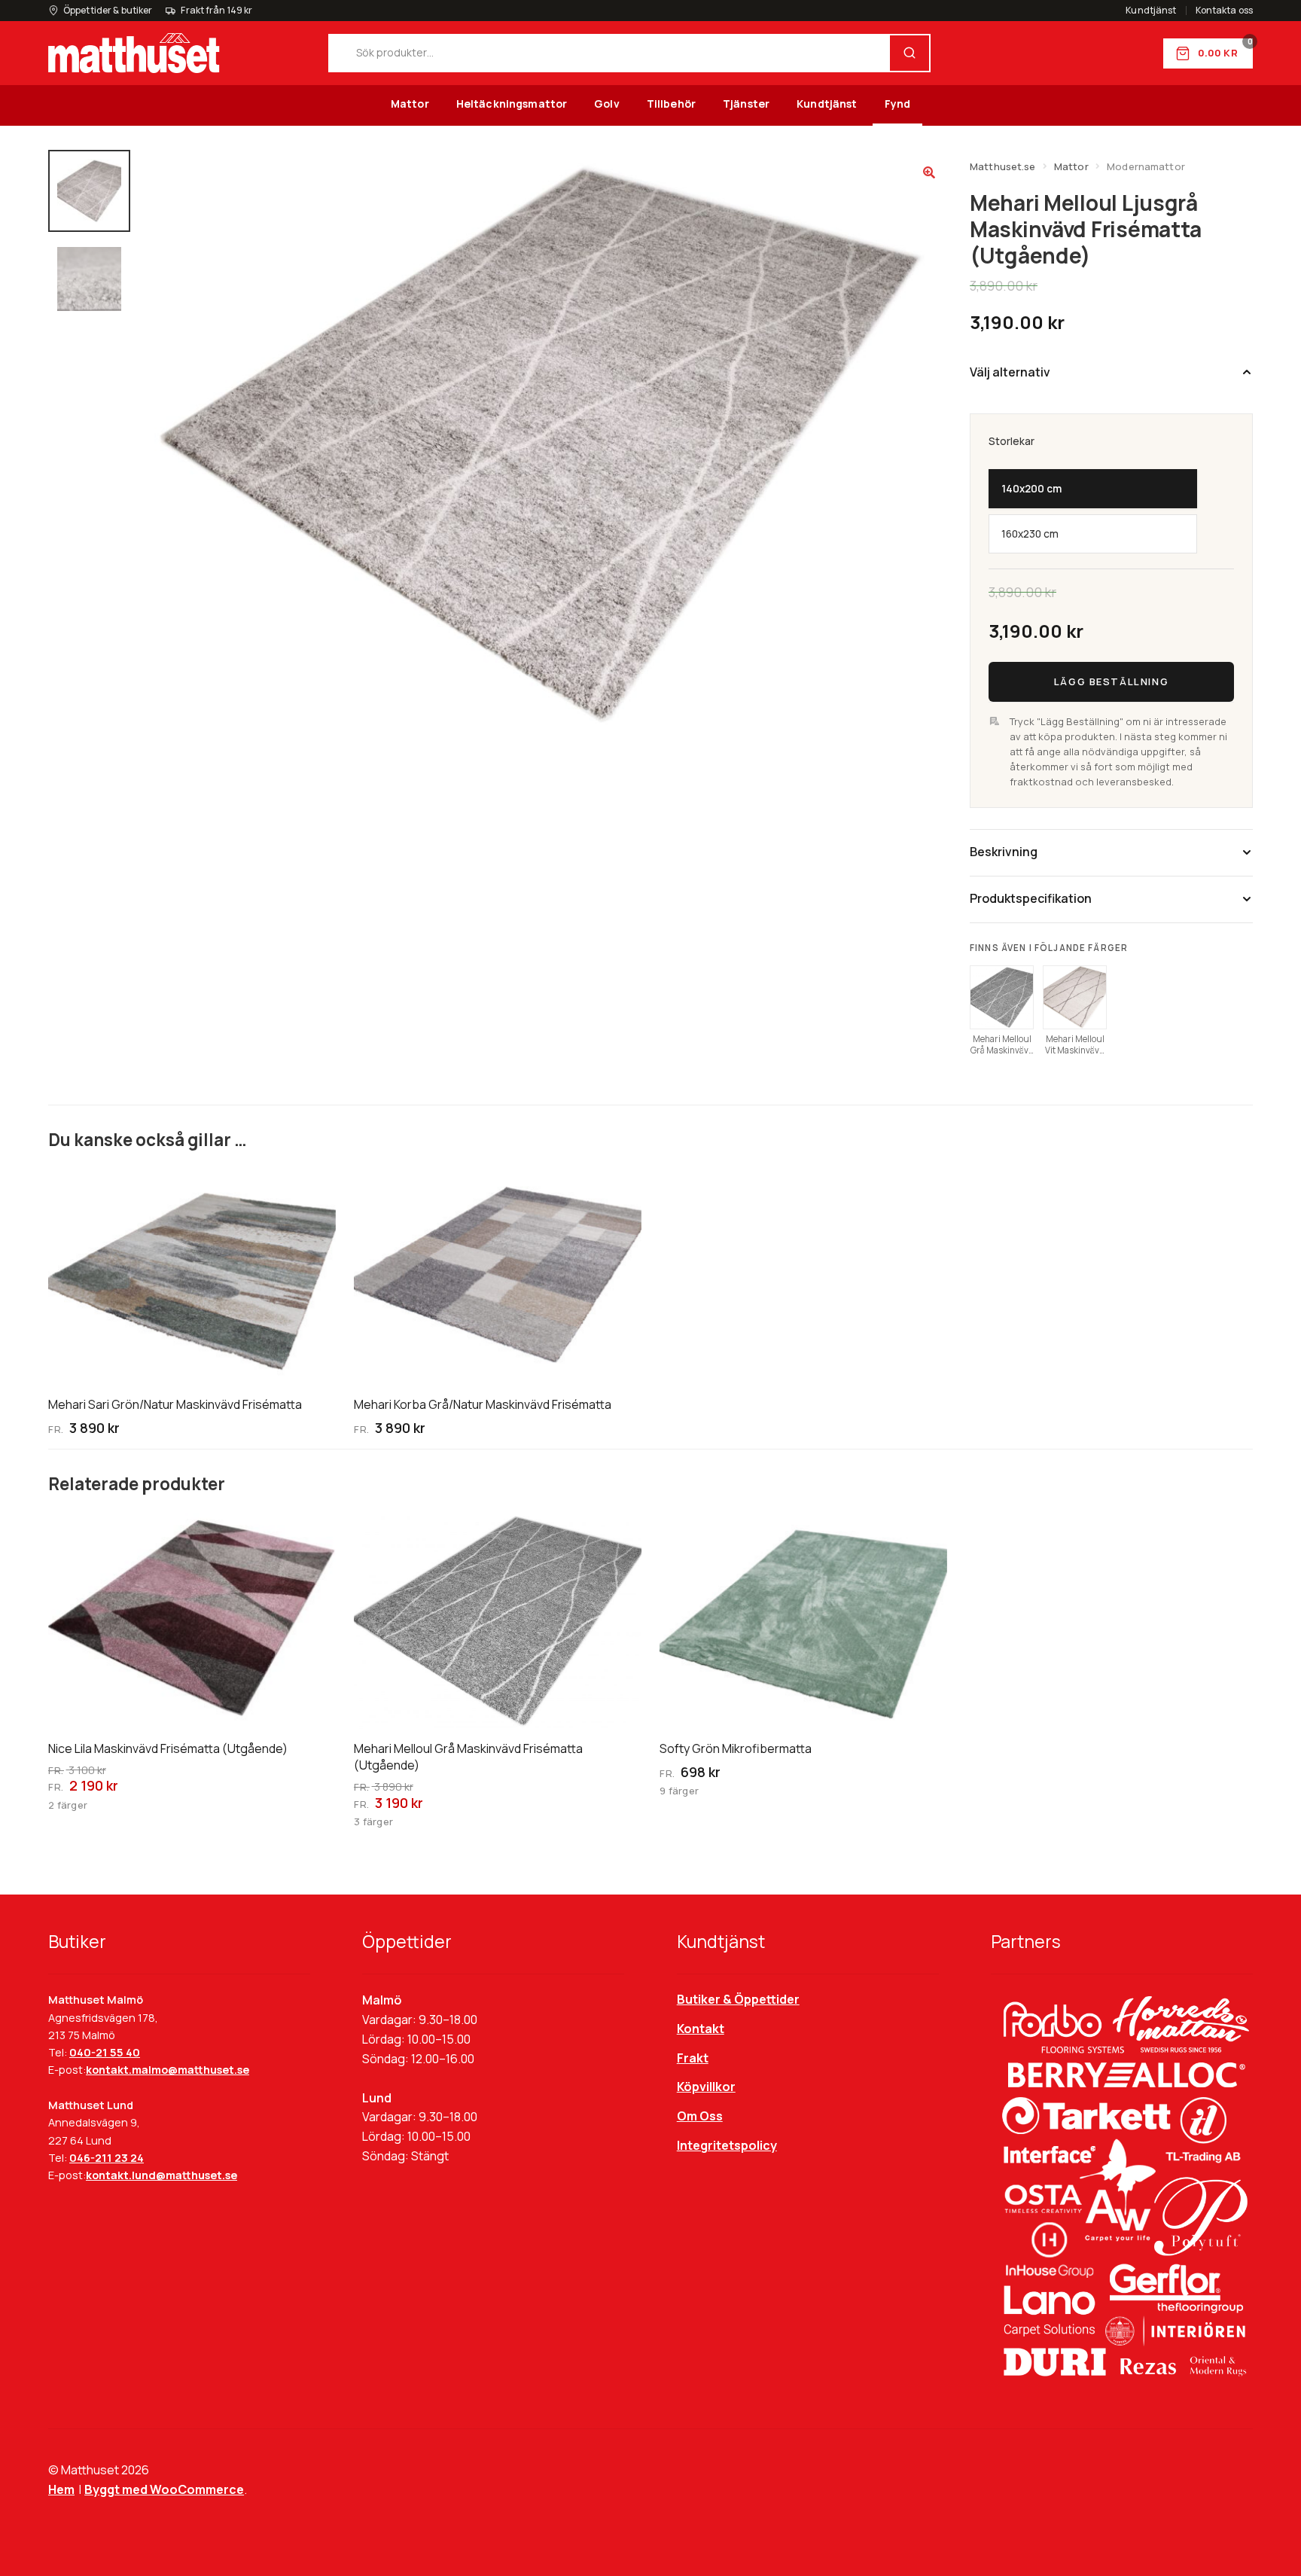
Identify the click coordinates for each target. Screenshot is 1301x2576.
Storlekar (1012, 441)
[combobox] (610, 53)
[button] (929, 172)
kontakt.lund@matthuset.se (161, 2175)
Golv (607, 104)
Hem (61, 2489)
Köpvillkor (706, 2087)
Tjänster (746, 104)
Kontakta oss (1224, 11)
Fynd (898, 104)
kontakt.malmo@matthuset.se (168, 2070)
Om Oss (700, 2116)
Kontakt (701, 2029)
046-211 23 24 (107, 2158)
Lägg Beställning (1111, 681)
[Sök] (909, 53)
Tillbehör (671, 104)
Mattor (410, 104)
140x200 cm (1031, 489)
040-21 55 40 (105, 2052)
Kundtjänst (1151, 11)
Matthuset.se (1003, 166)
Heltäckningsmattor (512, 104)
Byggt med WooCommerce (164, 2489)
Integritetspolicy (727, 2145)
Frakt (693, 2058)
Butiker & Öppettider (738, 1999)
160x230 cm (1030, 534)
